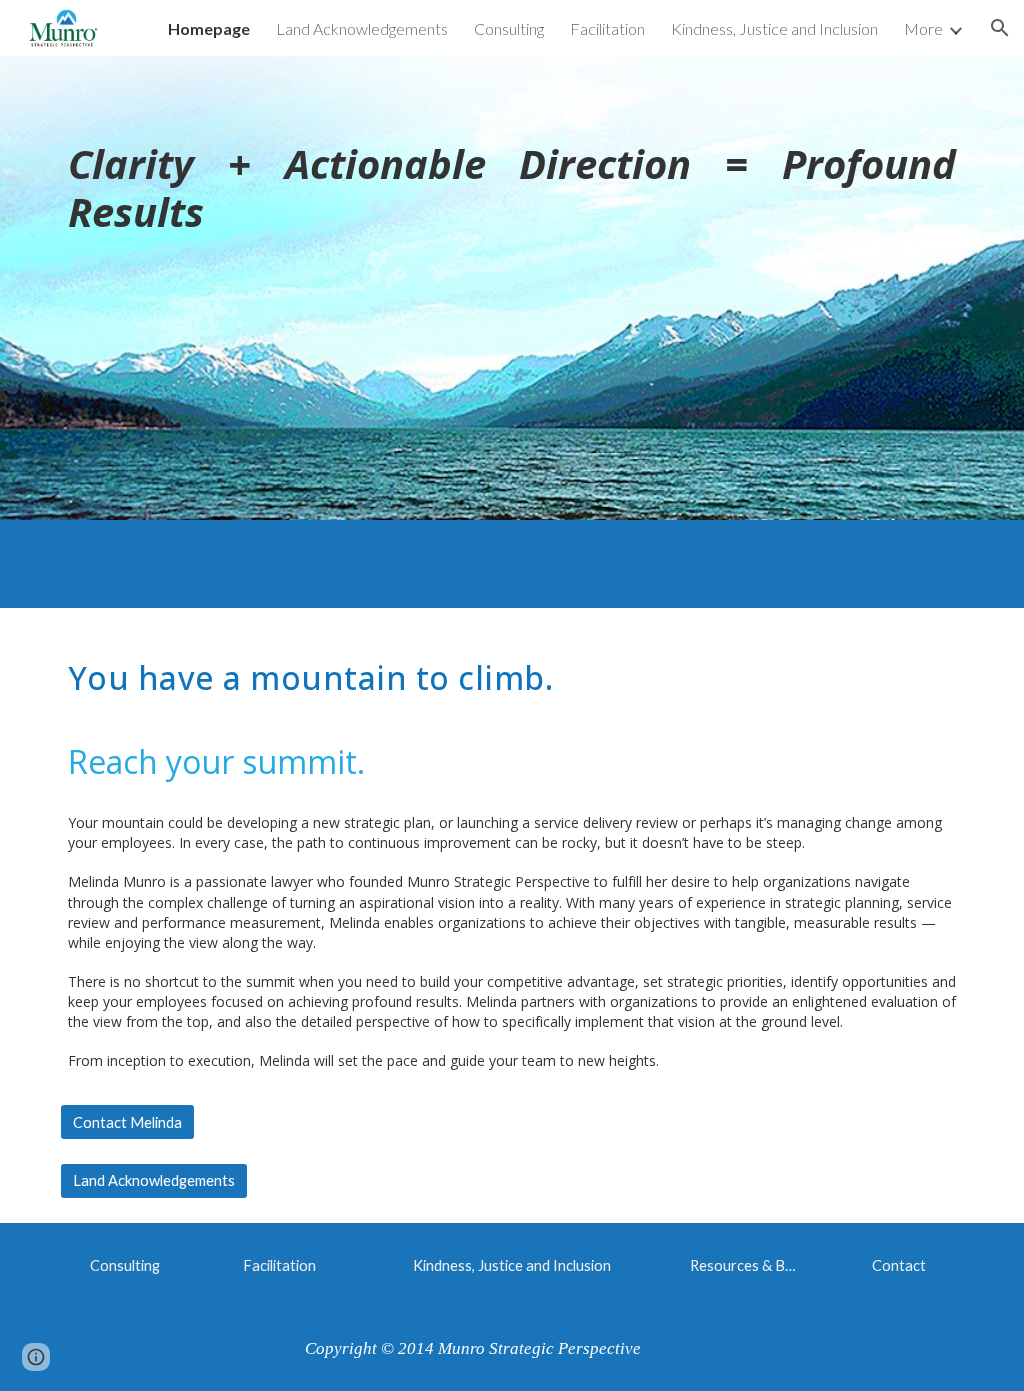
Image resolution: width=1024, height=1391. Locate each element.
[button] (1000, 28)
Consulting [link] (509, 28)
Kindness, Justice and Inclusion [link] (774, 28)
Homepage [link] (209, 28)
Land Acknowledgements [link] (362, 28)
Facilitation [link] (607, 28)
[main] (512, 288)
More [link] (923, 28)
